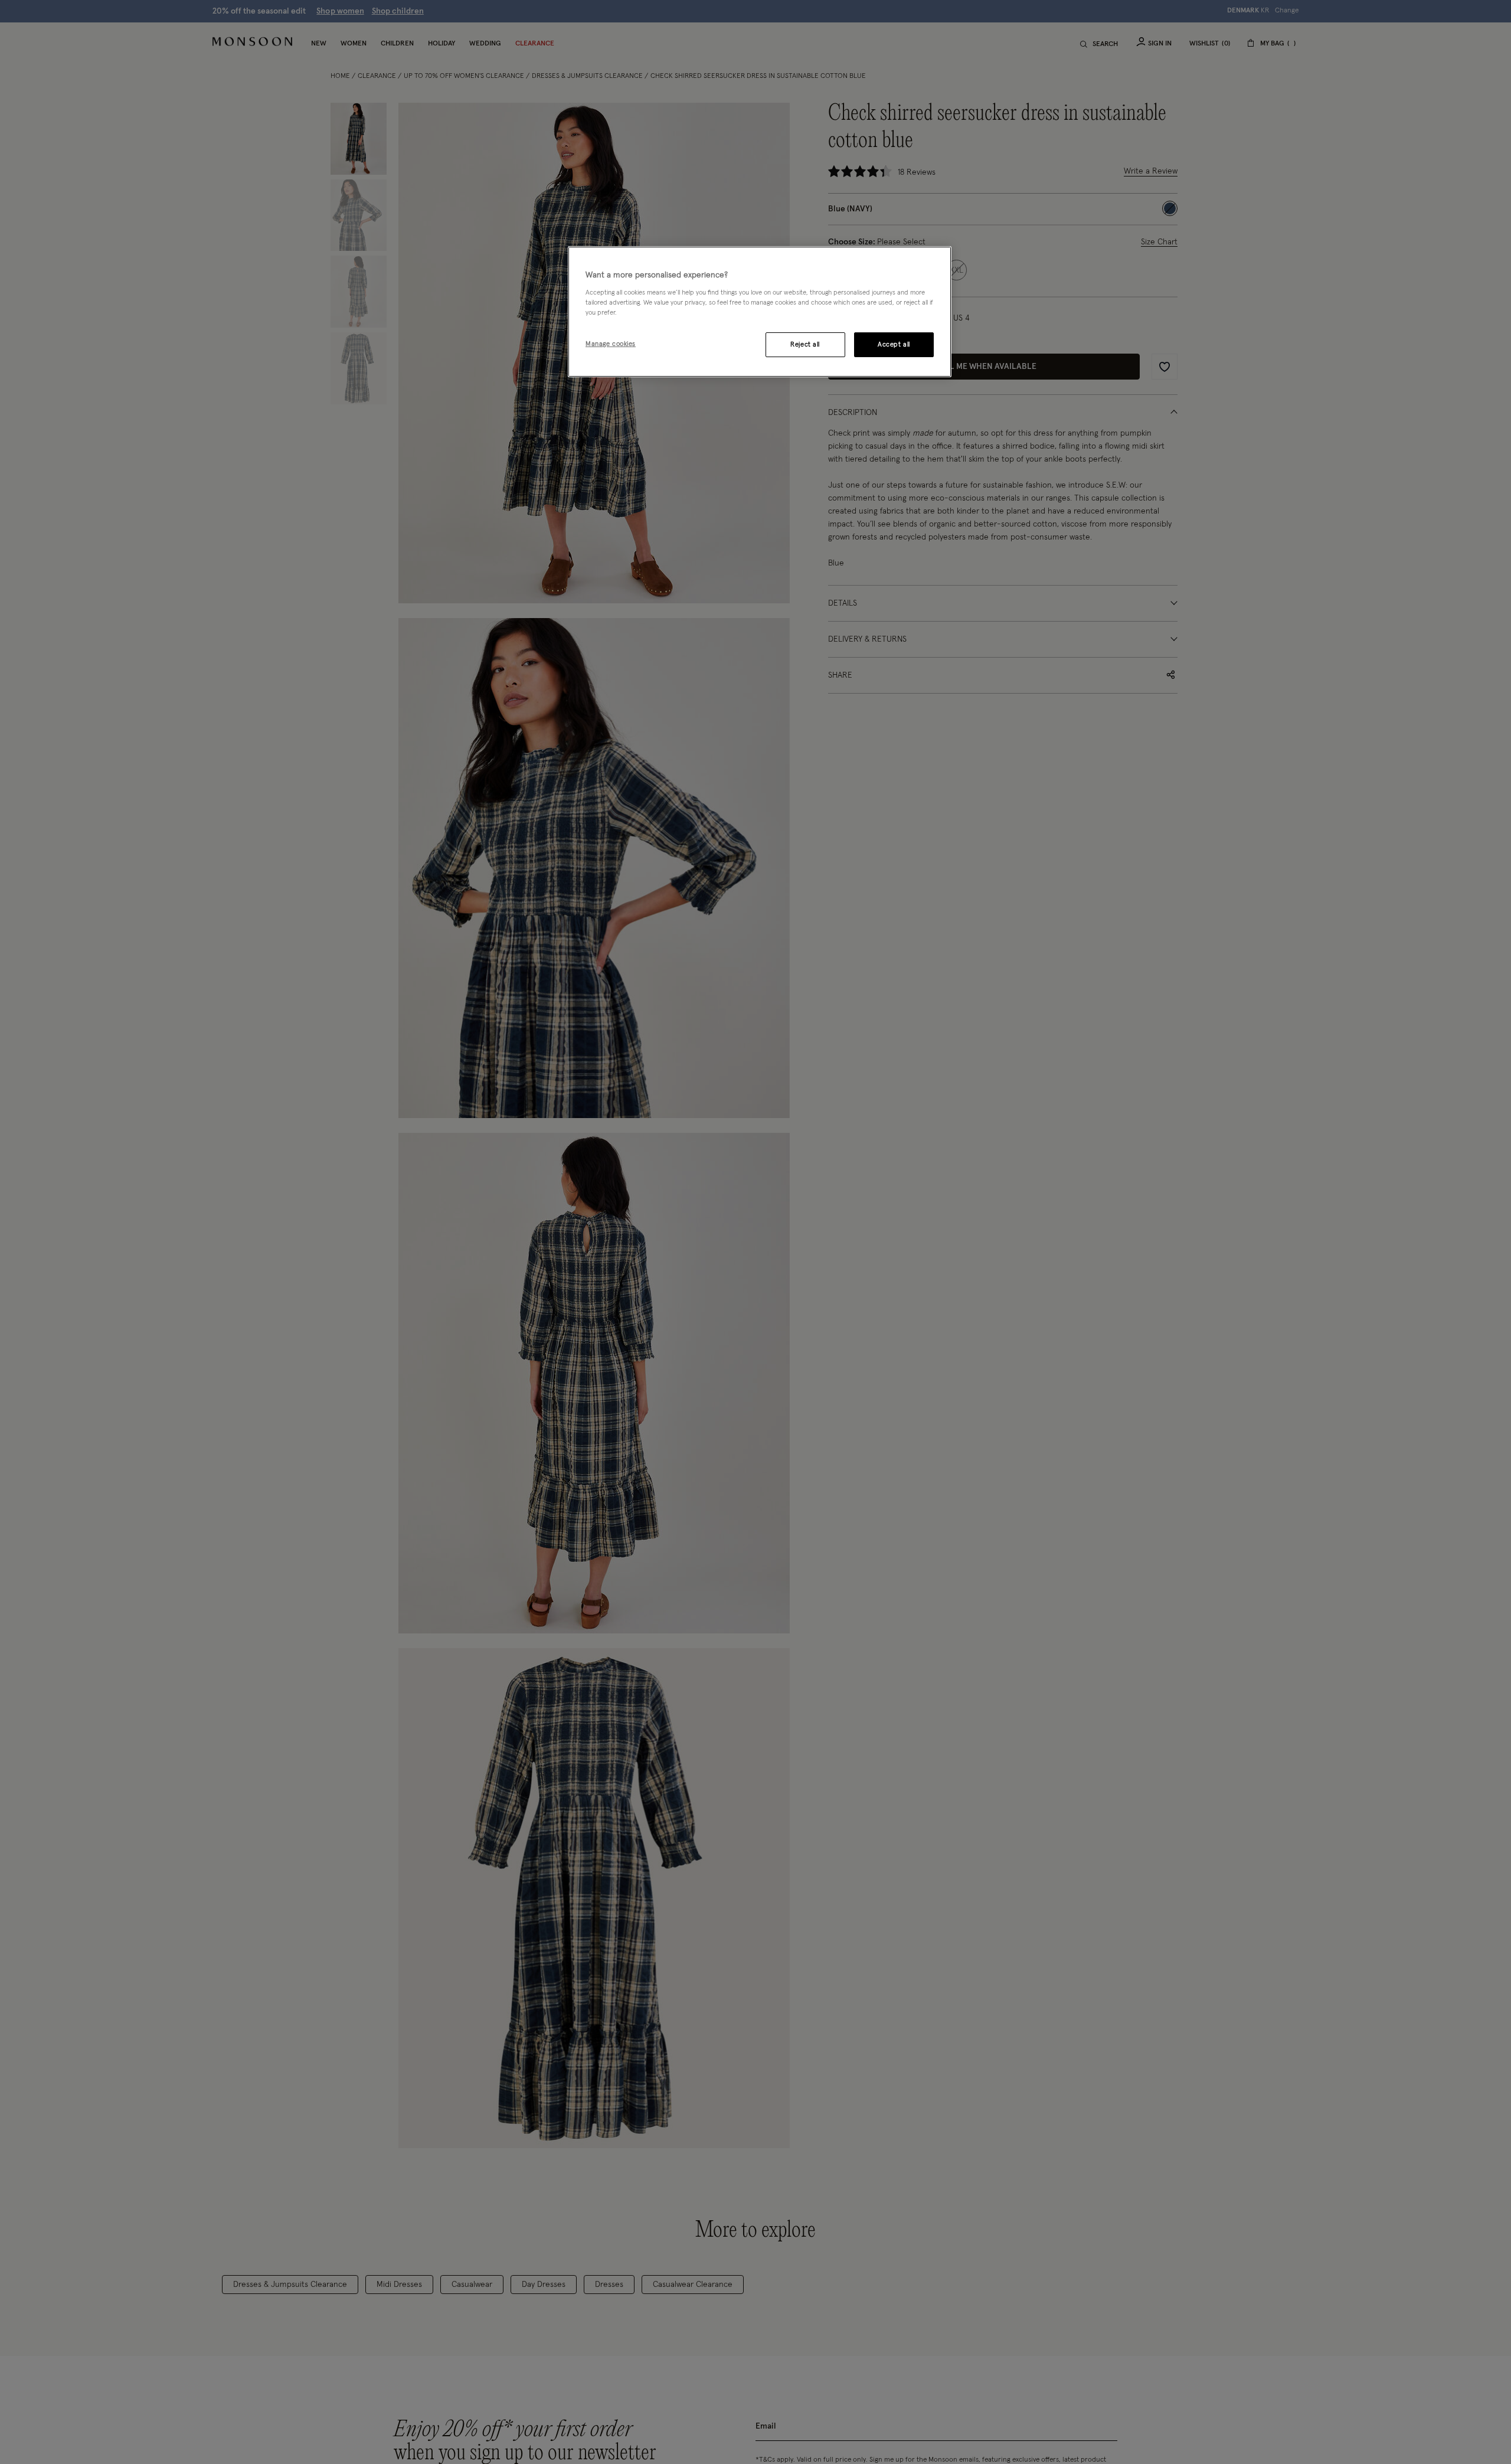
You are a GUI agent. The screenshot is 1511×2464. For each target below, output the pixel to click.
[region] (760, 312)
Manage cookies (611, 344)
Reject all (805, 344)
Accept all (894, 344)
